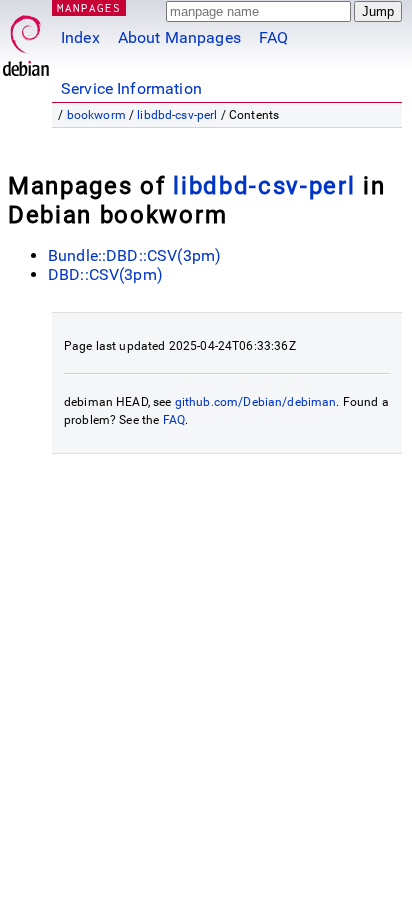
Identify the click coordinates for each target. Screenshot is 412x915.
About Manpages (179, 37)
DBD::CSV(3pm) (105, 274)
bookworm (96, 115)
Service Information (131, 88)
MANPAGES (89, 7)
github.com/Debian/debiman (256, 402)
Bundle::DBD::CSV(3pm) (134, 255)
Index (80, 37)
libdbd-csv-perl (177, 115)
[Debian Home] (26, 40)
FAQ (273, 37)
